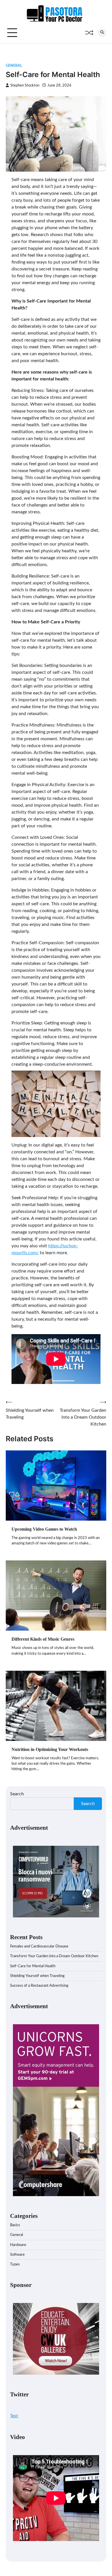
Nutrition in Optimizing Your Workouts (50, 1749)
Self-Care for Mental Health (33, 1966)
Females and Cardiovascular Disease (39, 1946)
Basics (15, 2225)
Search (17, 1794)
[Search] (102, 33)
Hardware (18, 2245)
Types (15, 2264)
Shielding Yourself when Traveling (37, 1976)
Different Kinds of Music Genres (43, 1639)
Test (14, 2416)
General (14, 66)
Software (17, 2255)
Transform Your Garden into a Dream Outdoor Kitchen (54, 1956)
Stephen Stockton (25, 85)
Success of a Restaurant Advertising (39, 1986)
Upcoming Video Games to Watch (44, 1529)
